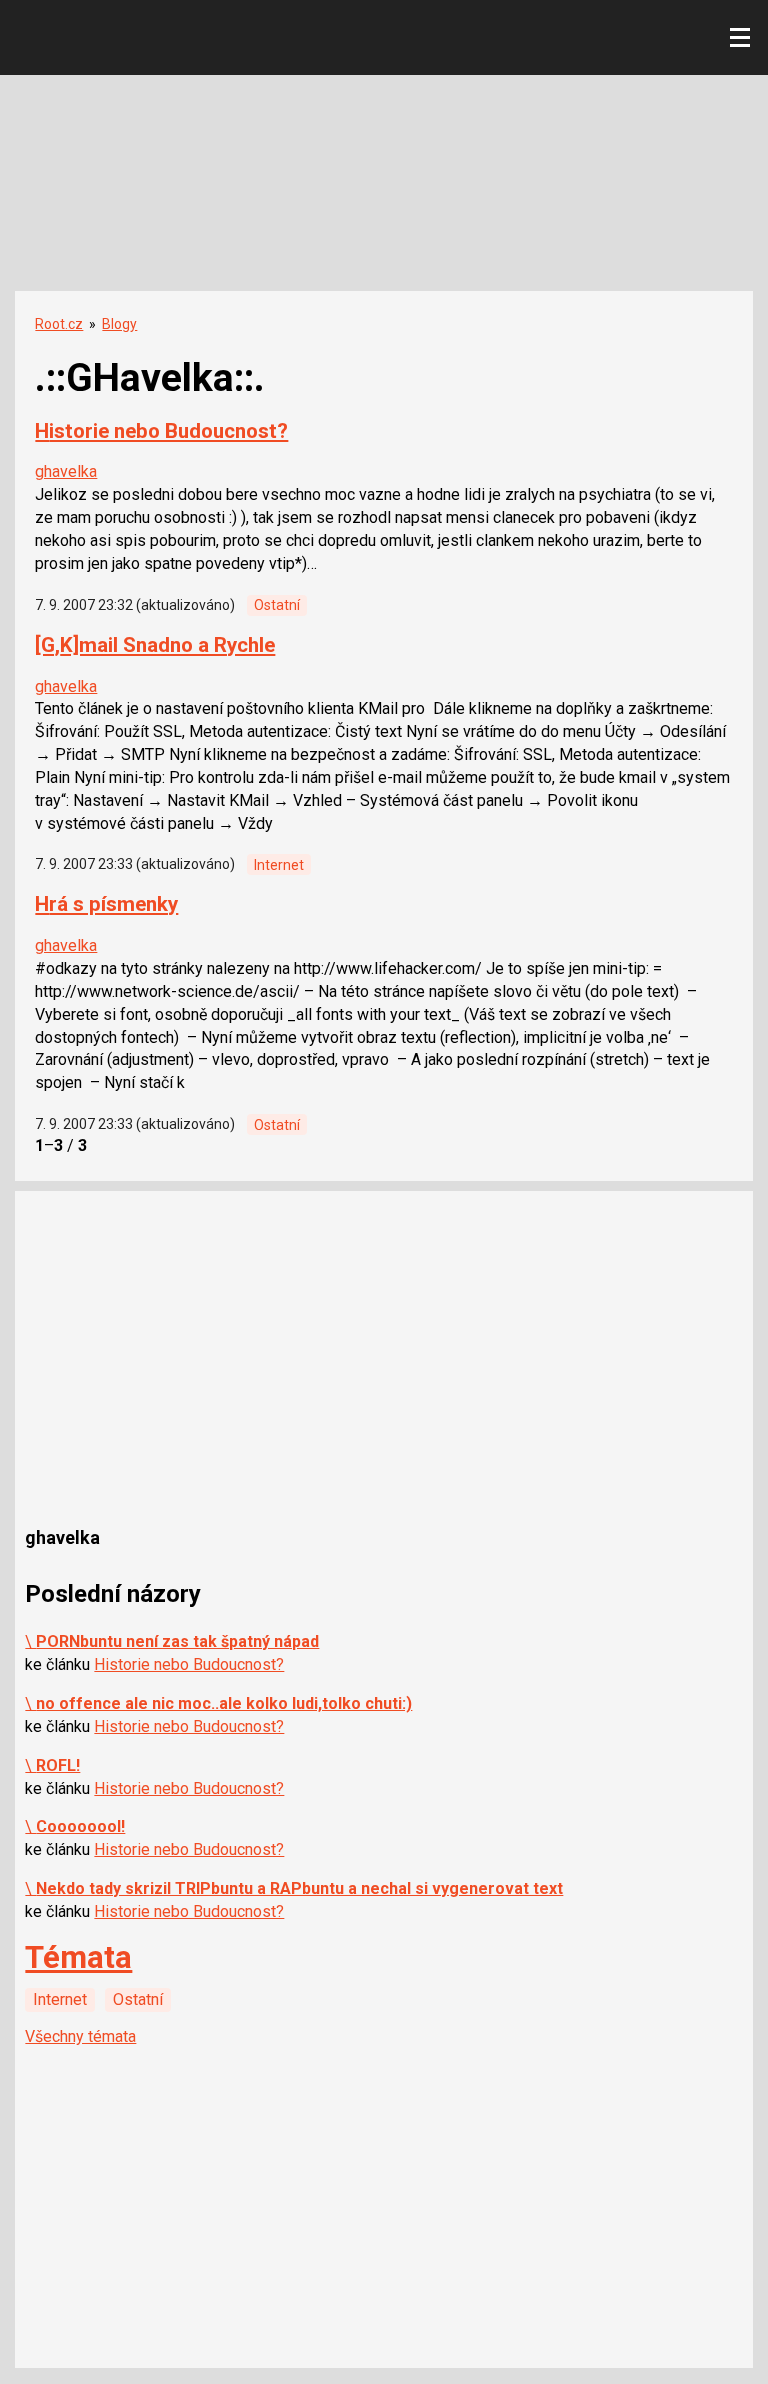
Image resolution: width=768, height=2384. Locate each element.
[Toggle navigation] (740, 38)
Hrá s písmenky (106, 904)
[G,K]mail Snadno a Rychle (155, 645)
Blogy (119, 324)
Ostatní (277, 605)
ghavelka (66, 471)
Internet (279, 865)
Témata (78, 1957)
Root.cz (59, 324)
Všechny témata (80, 2036)
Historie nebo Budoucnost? (161, 431)
